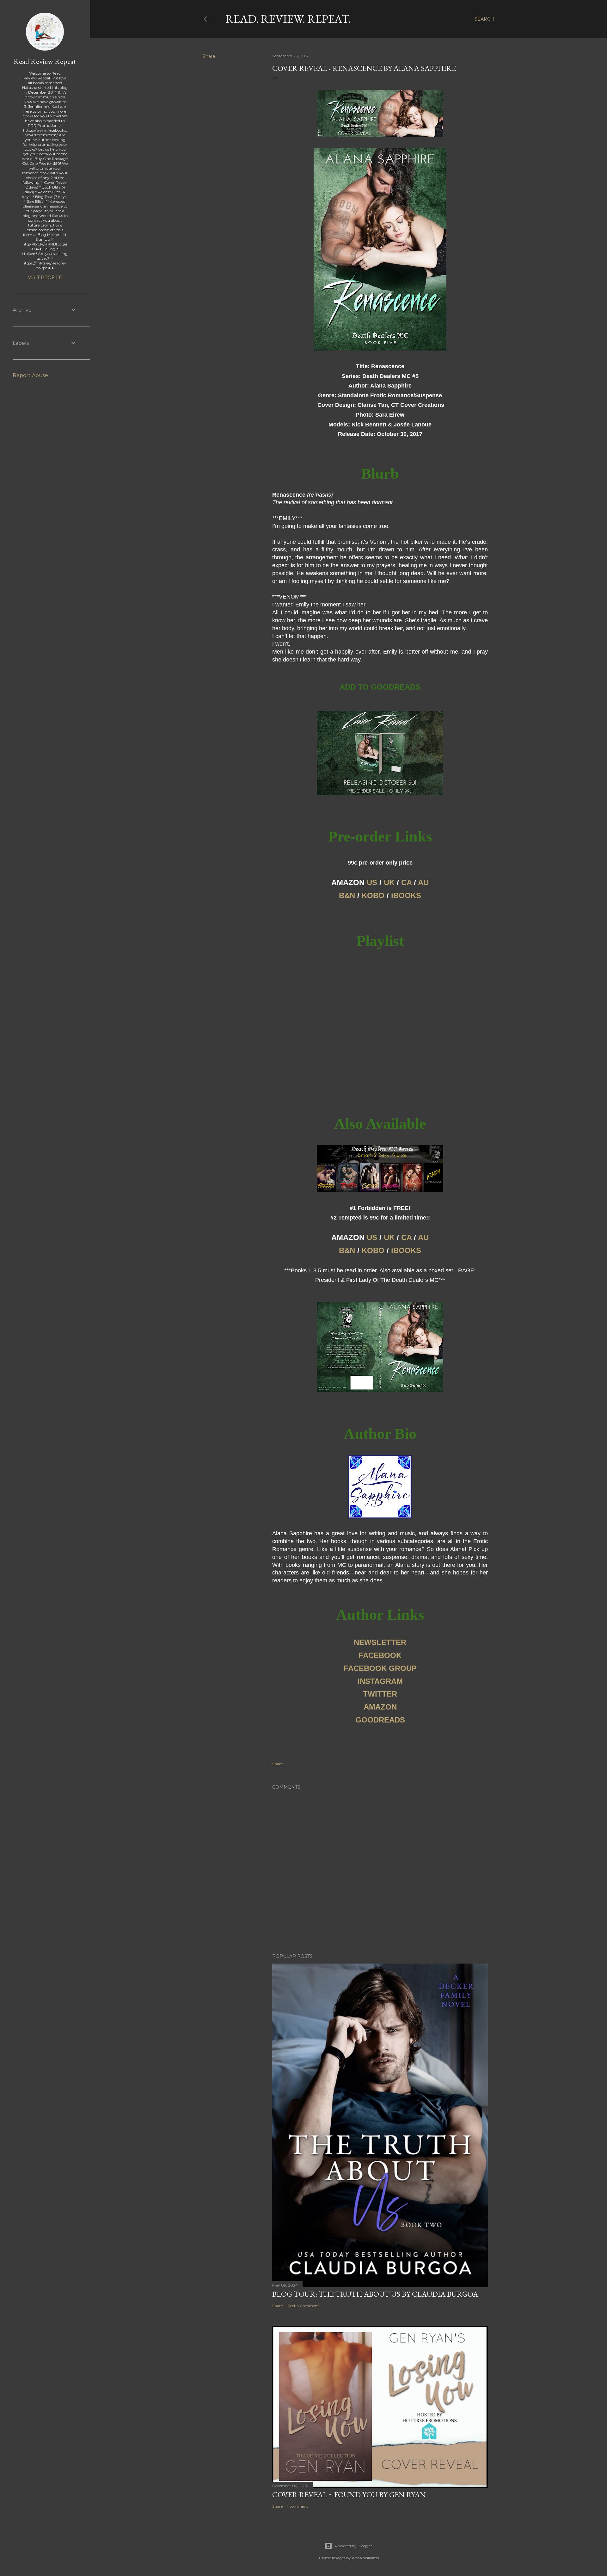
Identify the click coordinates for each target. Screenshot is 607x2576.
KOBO (373, 895)
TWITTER (380, 1694)
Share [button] (209, 56)
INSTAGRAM (380, 1681)
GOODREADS (380, 1720)
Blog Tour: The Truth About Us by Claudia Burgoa (375, 2294)
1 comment (298, 2506)
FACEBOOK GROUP (380, 1668)
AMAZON (380, 1707)
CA (406, 882)
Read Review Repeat (45, 61)
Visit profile (45, 277)
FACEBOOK (380, 1655)
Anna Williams (365, 2558)
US (372, 882)
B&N (347, 895)
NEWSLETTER (380, 1642)
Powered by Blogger (353, 2546)
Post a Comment (303, 2306)
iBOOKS (406, 895)
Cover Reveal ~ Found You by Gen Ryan (349, 2495)
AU (423, 882)
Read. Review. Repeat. (288, 19)
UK (389, 882)
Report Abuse (30, 375)
